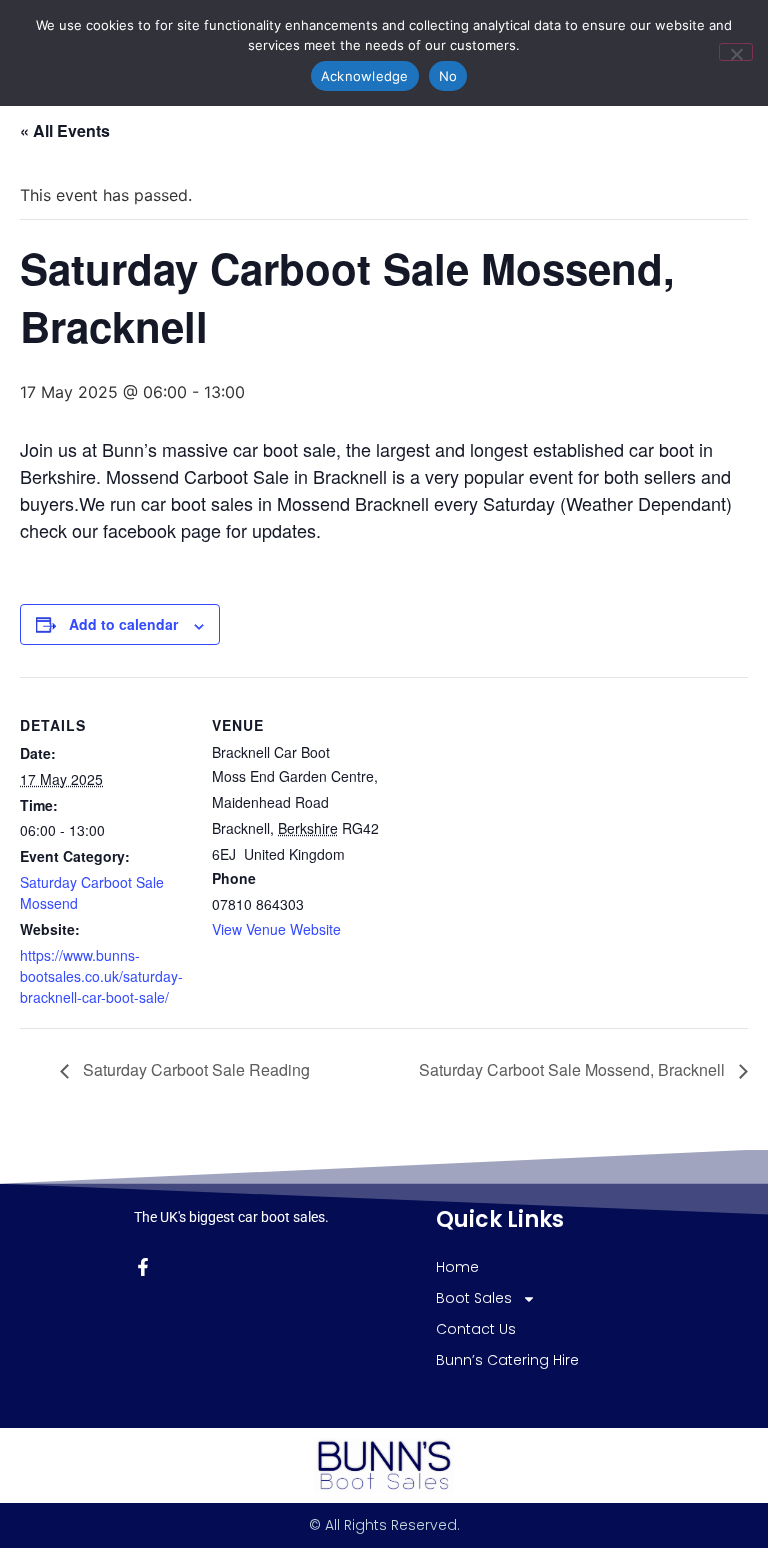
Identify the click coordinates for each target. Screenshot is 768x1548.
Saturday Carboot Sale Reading (194, 1069)
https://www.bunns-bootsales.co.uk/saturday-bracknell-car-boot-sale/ (101, 976)
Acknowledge (365, 76)
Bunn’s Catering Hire (507, 1360)
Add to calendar (123, 624)
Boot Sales (474, 1298)
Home (457, 1267)
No (448, 76)
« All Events (65, 130)
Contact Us (476, 1329)
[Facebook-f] (143, 1267)
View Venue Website (276, 929)
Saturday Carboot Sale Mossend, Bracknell (574, 1069)
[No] (736, 52)
